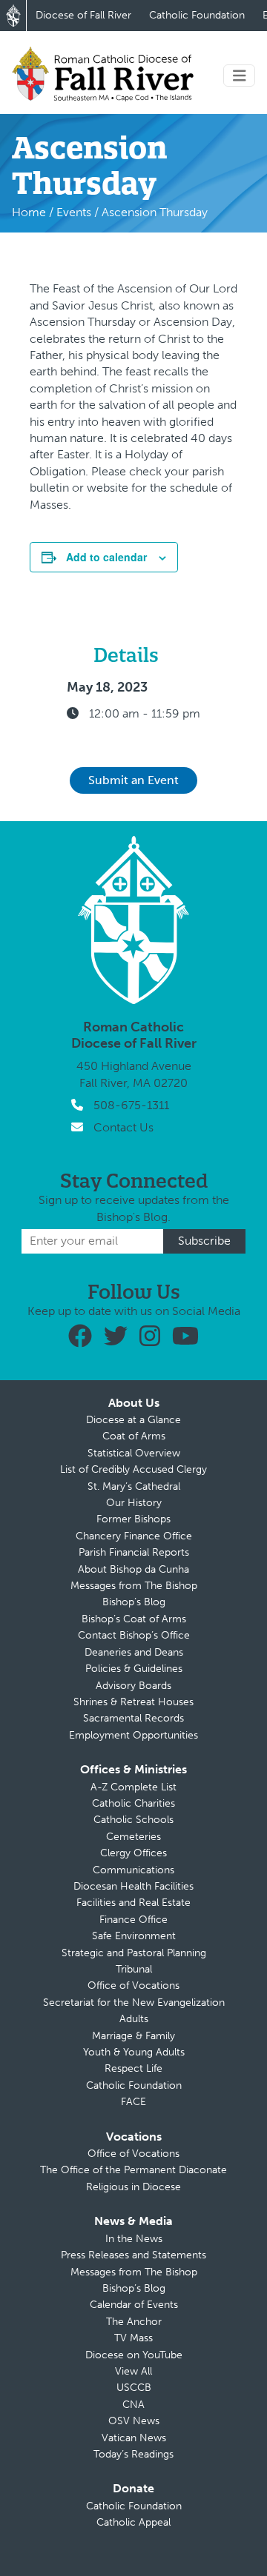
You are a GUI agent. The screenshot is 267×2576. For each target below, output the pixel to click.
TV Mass (133, 2338)
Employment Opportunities (133, 1735)
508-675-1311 (131, 1105)
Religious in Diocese (133, 2187)
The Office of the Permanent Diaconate (133, 2170)
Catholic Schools (133, 1820)
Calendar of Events (134, 2305)
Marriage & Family (133, 2036)
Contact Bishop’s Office (134, 1635)
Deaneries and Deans (134, 1652)
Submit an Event (133, 780)
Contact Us (123, 1127)
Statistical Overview (134, 1453)
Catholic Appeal (133, 2522)
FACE (133, 2102)
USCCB (134, 2388)
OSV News (134, 2421)
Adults (134, 2019)
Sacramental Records (133, 1718)
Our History (134, 1503)
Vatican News (134, 2438)
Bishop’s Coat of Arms (134, 1619)
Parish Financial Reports (134, 1552)
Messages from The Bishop (134, 1586)
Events (74, 212)
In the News (134, 2239)
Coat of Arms (134, 1436)
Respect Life (133, 2068)
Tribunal (134, 1969)
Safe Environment (134, 1936)
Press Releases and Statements (133, 2255)
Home (29, 212)
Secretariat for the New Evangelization (134, 2003)
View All (133, 2371)
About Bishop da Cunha (133, 1569)
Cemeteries (133, 1837)
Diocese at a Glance (133, 1420)
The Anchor (134, 2322)
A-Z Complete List (133, 1787)
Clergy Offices (133, 1853)
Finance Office (133, 1920)
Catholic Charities (133, 1803)
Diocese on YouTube (134, 2355)
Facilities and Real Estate (133, 1903)
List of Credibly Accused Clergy (133, 1469)
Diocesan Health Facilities (133, 1886)
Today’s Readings (133, 2454)
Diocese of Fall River (83, 15)
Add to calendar (106, 557)
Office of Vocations (133, 1985)
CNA (133, 2405)
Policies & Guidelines (134, 1669)
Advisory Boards (133, 1686)
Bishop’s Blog (134, 1602)
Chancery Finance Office (134, 1536)
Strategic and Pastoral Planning (134, 1953)
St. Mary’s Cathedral (134, 1486)
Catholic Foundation (197, 15)
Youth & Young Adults (134, 2052)
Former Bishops (133, 1519)
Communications (133, 1870)
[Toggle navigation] (240, 76)
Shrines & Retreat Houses (133, 1702)
